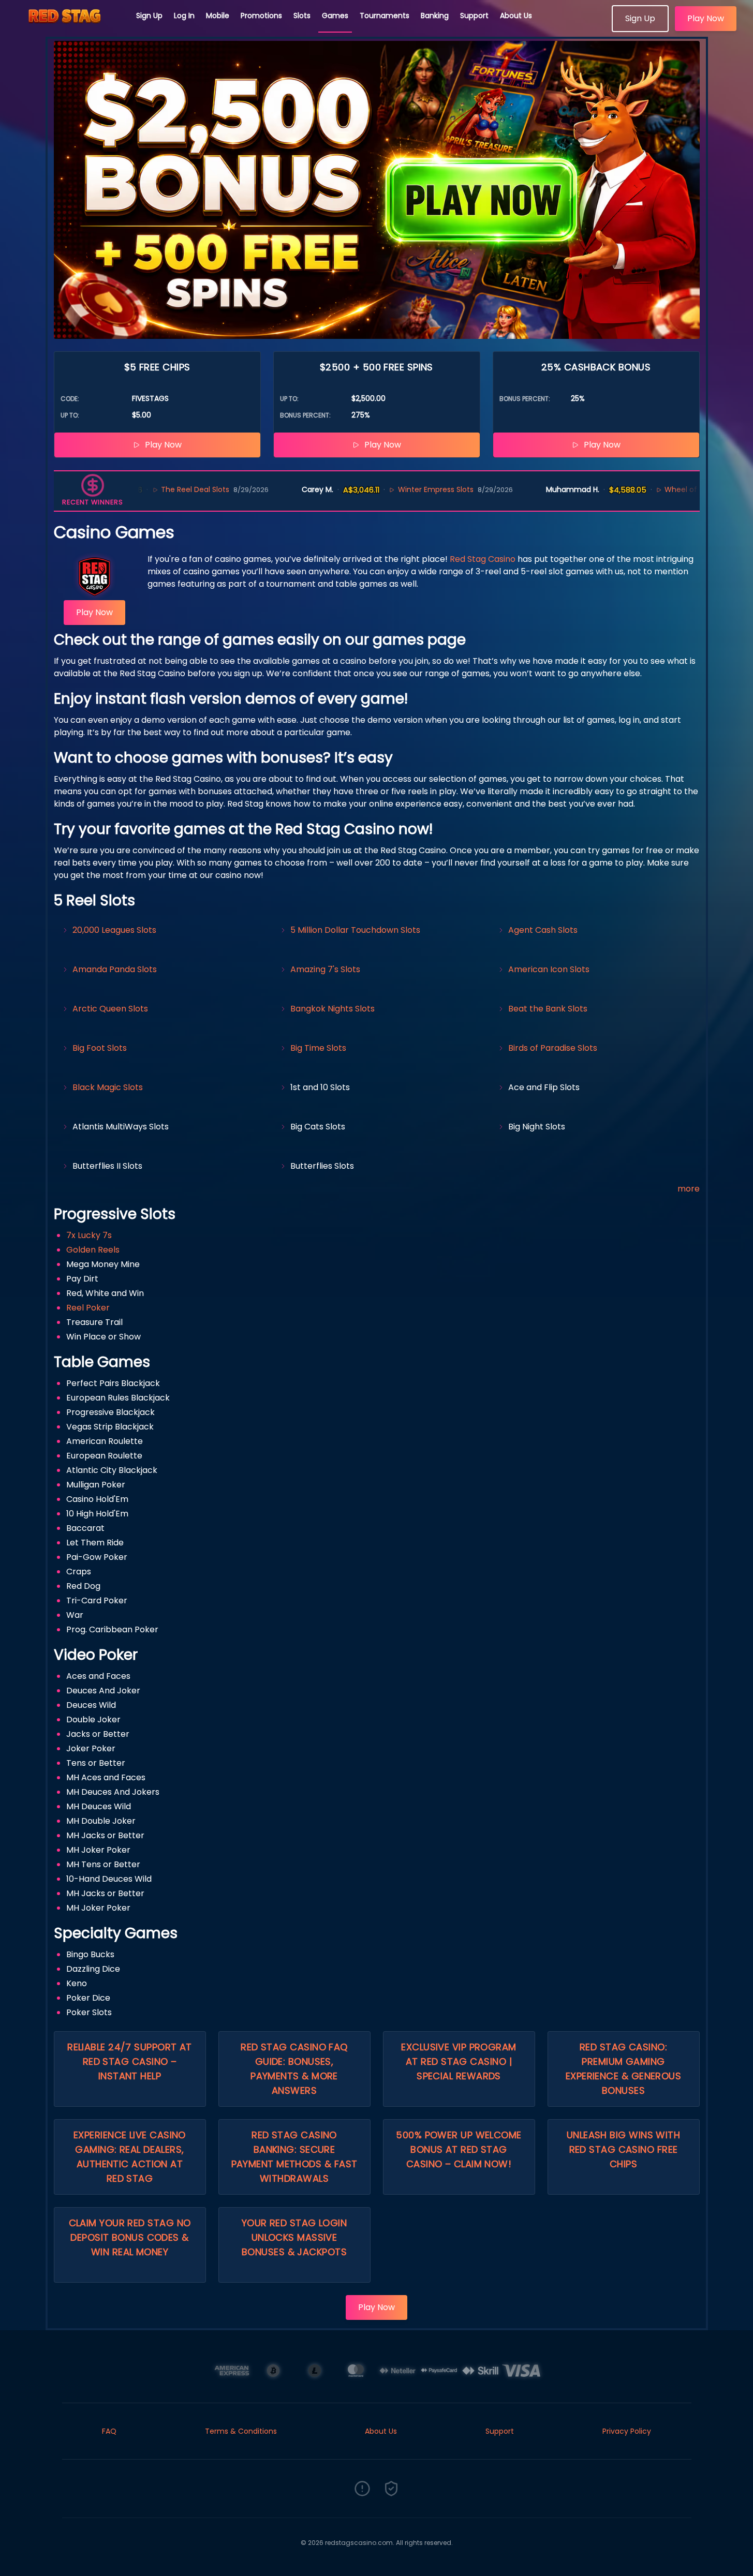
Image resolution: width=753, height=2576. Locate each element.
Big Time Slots (318, 1048)
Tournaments (385, 16)
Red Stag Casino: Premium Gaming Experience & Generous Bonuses (623, 2069)
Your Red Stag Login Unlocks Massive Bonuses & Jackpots (294, 2237)
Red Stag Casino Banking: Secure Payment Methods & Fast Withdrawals (294, 2157)
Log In (184, 16)
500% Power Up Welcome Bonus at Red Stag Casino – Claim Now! (459, 2149)
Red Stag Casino (483, 559)
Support (474, 16)
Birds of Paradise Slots (553, 1048)
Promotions (261, 16)
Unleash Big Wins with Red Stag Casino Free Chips (623, 2149)
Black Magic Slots (108, 1087)
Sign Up (149, 16)
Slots (302, 16)
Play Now (706, 18)
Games (335, 16)
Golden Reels (93, 1250)
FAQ (109, 2431)
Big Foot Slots (100, 1048)
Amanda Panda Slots (115, 969)
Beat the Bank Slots (548, 1009)
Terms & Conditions (241, 2431)
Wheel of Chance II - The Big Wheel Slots (678, 489)
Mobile (218, 16)
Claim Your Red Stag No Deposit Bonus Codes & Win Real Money (130, 2237)
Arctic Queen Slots (110, 1009)
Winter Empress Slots (375, 489)
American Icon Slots (549, 969)
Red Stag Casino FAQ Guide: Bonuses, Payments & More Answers (294, 2069)
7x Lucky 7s (89, 1235)
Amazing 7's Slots (325, 969)
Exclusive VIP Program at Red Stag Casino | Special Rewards (459, 2061)
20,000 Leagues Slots (114, 930)
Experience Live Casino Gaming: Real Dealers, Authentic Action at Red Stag (130, 2157)
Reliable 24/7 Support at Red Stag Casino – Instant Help (130, 2061)
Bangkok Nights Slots (333, 1009)
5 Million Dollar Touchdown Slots (355, 930)
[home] (68, 28)
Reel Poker (88, 1308)
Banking (435, 16)
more (689, 1189)
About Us (516, 16)
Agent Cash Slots (543, 930)
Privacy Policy (627, 2431)
